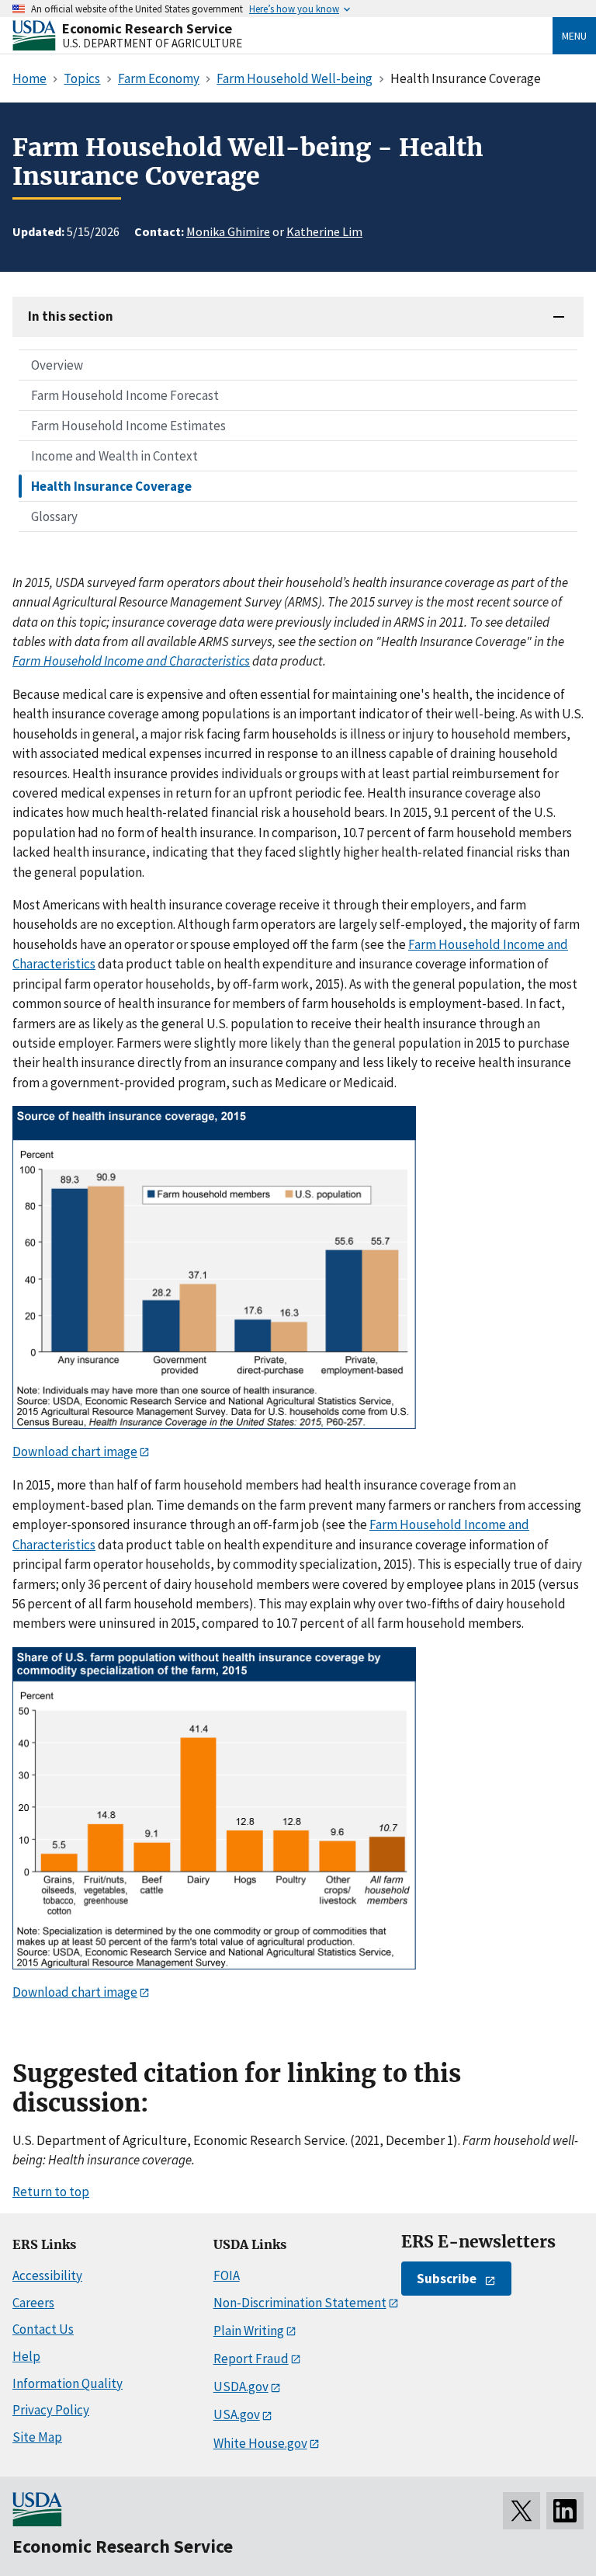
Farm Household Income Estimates (128, 426)
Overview (57, 365)
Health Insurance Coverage (111, 486)
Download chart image (75, 1451)
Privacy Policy (51, 2410)
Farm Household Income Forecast (125, 395)
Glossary (54, 516)
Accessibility (47, 2275)
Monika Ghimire (228, 231)
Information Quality (68, 2383)
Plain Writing (249, 2331)
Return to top (51, 2192)
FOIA (227, 2275)
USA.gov (237, 2414)
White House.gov (260, 2443)
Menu (574, 36)
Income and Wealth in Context (114, 456)
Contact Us (43, 2329)
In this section (71, 316)
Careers (33, 2303)
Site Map (37, 2437)
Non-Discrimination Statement (300, 2303)
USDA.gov (241, 2387)
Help (26, 2356)
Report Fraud (251, 2359)
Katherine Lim (324, 231)
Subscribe (447, 2279)
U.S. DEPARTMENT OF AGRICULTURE (152, 43)
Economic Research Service (147, 28)
